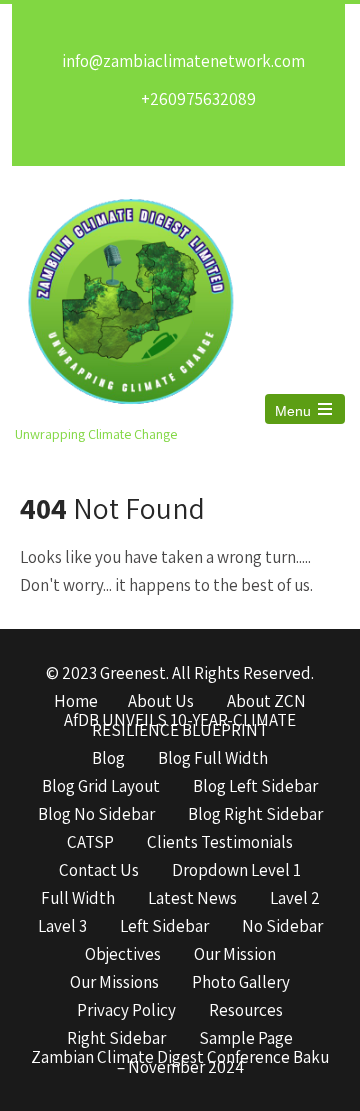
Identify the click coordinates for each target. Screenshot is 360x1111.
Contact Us (99, 871)
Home (76, 702)
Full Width (78, 899)
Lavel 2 (295, 899)
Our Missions (114, 983)
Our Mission (235, 955)
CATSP (90, 843)
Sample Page (246, 1039)
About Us (161, 702)
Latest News (192, 899)
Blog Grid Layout (101, 787)
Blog (108, 759)
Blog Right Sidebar (255, 815)
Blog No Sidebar (96, 815)
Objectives (123, 955)
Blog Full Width (213, 759)
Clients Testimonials (220, 843)
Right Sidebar (116, 1039)
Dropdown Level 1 (236, 871)
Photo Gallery (241, 983)
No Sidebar (282, 927)
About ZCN (266, 702)
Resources (246, 1011)
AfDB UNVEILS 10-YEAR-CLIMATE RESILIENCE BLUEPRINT (180, 721)
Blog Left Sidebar (255, 787)
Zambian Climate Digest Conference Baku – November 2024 (180, 1058)
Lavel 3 (62, 927)
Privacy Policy (126, 1011)
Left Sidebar (164, 927)
